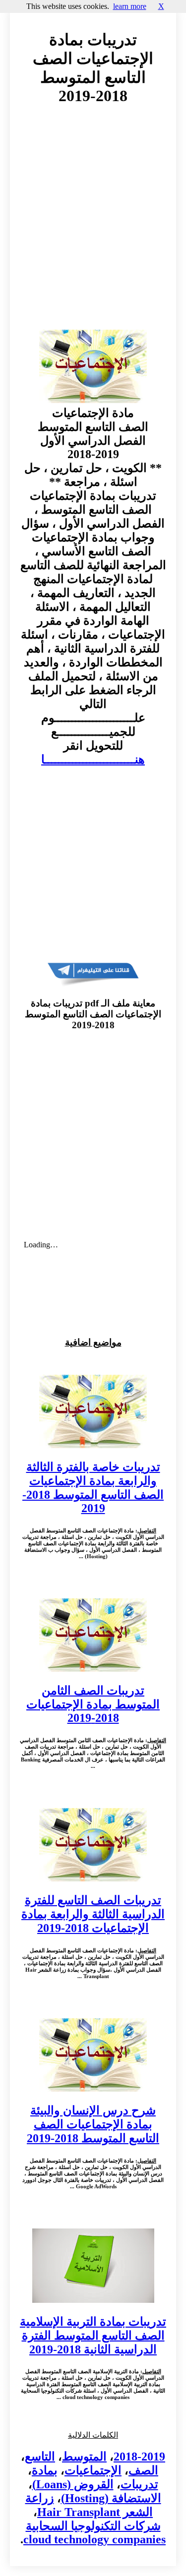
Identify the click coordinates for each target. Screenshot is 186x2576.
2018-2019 (139, 2457)
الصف (143, 2470)
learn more (130, 6)
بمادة (45, 2470)
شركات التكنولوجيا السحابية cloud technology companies (94, 2533)
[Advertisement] (93, 227)
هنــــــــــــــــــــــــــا (93, 760)
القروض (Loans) (73, 2484)
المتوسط (84, 2457)
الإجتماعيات (93, 2470)
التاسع (40, 2457)
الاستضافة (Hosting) (111, 2498)
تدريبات (139, 2484)
